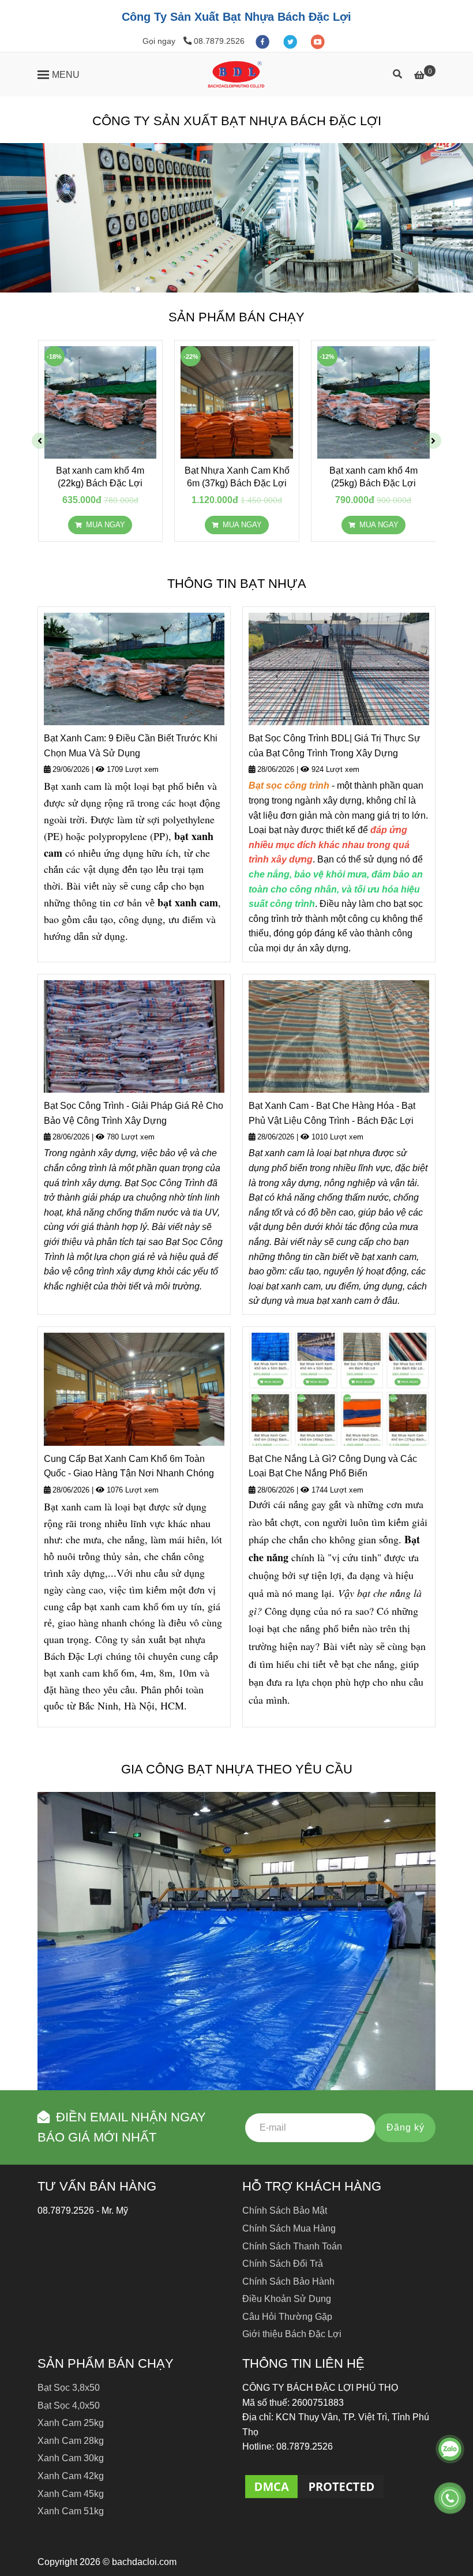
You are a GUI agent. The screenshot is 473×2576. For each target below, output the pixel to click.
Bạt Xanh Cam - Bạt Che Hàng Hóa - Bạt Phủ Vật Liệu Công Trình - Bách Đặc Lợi (332, 1113)
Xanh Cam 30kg (71, 2458)
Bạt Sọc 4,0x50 (69, 2406)
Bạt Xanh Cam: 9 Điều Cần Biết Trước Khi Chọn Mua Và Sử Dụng (131, 746)
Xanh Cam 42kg (71, 2476)
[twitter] (291, 41)
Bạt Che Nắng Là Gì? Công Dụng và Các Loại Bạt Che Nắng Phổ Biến (333, 1466)
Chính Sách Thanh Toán (292, 2246)
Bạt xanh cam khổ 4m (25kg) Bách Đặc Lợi (373, 477)
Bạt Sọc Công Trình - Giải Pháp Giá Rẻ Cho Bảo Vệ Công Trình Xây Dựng (134, 1113)
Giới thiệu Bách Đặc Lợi (292, 2334)
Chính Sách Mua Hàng (289, 2228)
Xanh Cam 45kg (71, 2494)
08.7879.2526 (219, 41)
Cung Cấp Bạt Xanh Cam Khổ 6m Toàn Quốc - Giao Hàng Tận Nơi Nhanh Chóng (129, 1466)
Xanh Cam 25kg (71, 2423)
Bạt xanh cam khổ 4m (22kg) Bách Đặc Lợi (100, 477)
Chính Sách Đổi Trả (283, 2264)
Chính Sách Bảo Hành (288, 2281)
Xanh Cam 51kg (71, 2511)
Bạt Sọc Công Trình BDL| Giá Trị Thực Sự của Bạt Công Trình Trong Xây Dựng (335, 746)
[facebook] (264, 41)
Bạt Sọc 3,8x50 (69, 2388)
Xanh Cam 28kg (71, 2441)
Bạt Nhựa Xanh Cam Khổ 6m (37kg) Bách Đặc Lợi (237, 477)
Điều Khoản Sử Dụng (287, 2299)
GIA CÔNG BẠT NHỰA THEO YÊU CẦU (237, 1769)
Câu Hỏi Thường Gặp (287, 2317)
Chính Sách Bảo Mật (285, 2211)
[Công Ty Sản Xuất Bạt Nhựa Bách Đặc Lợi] (236, 74)
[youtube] (318, 41)
